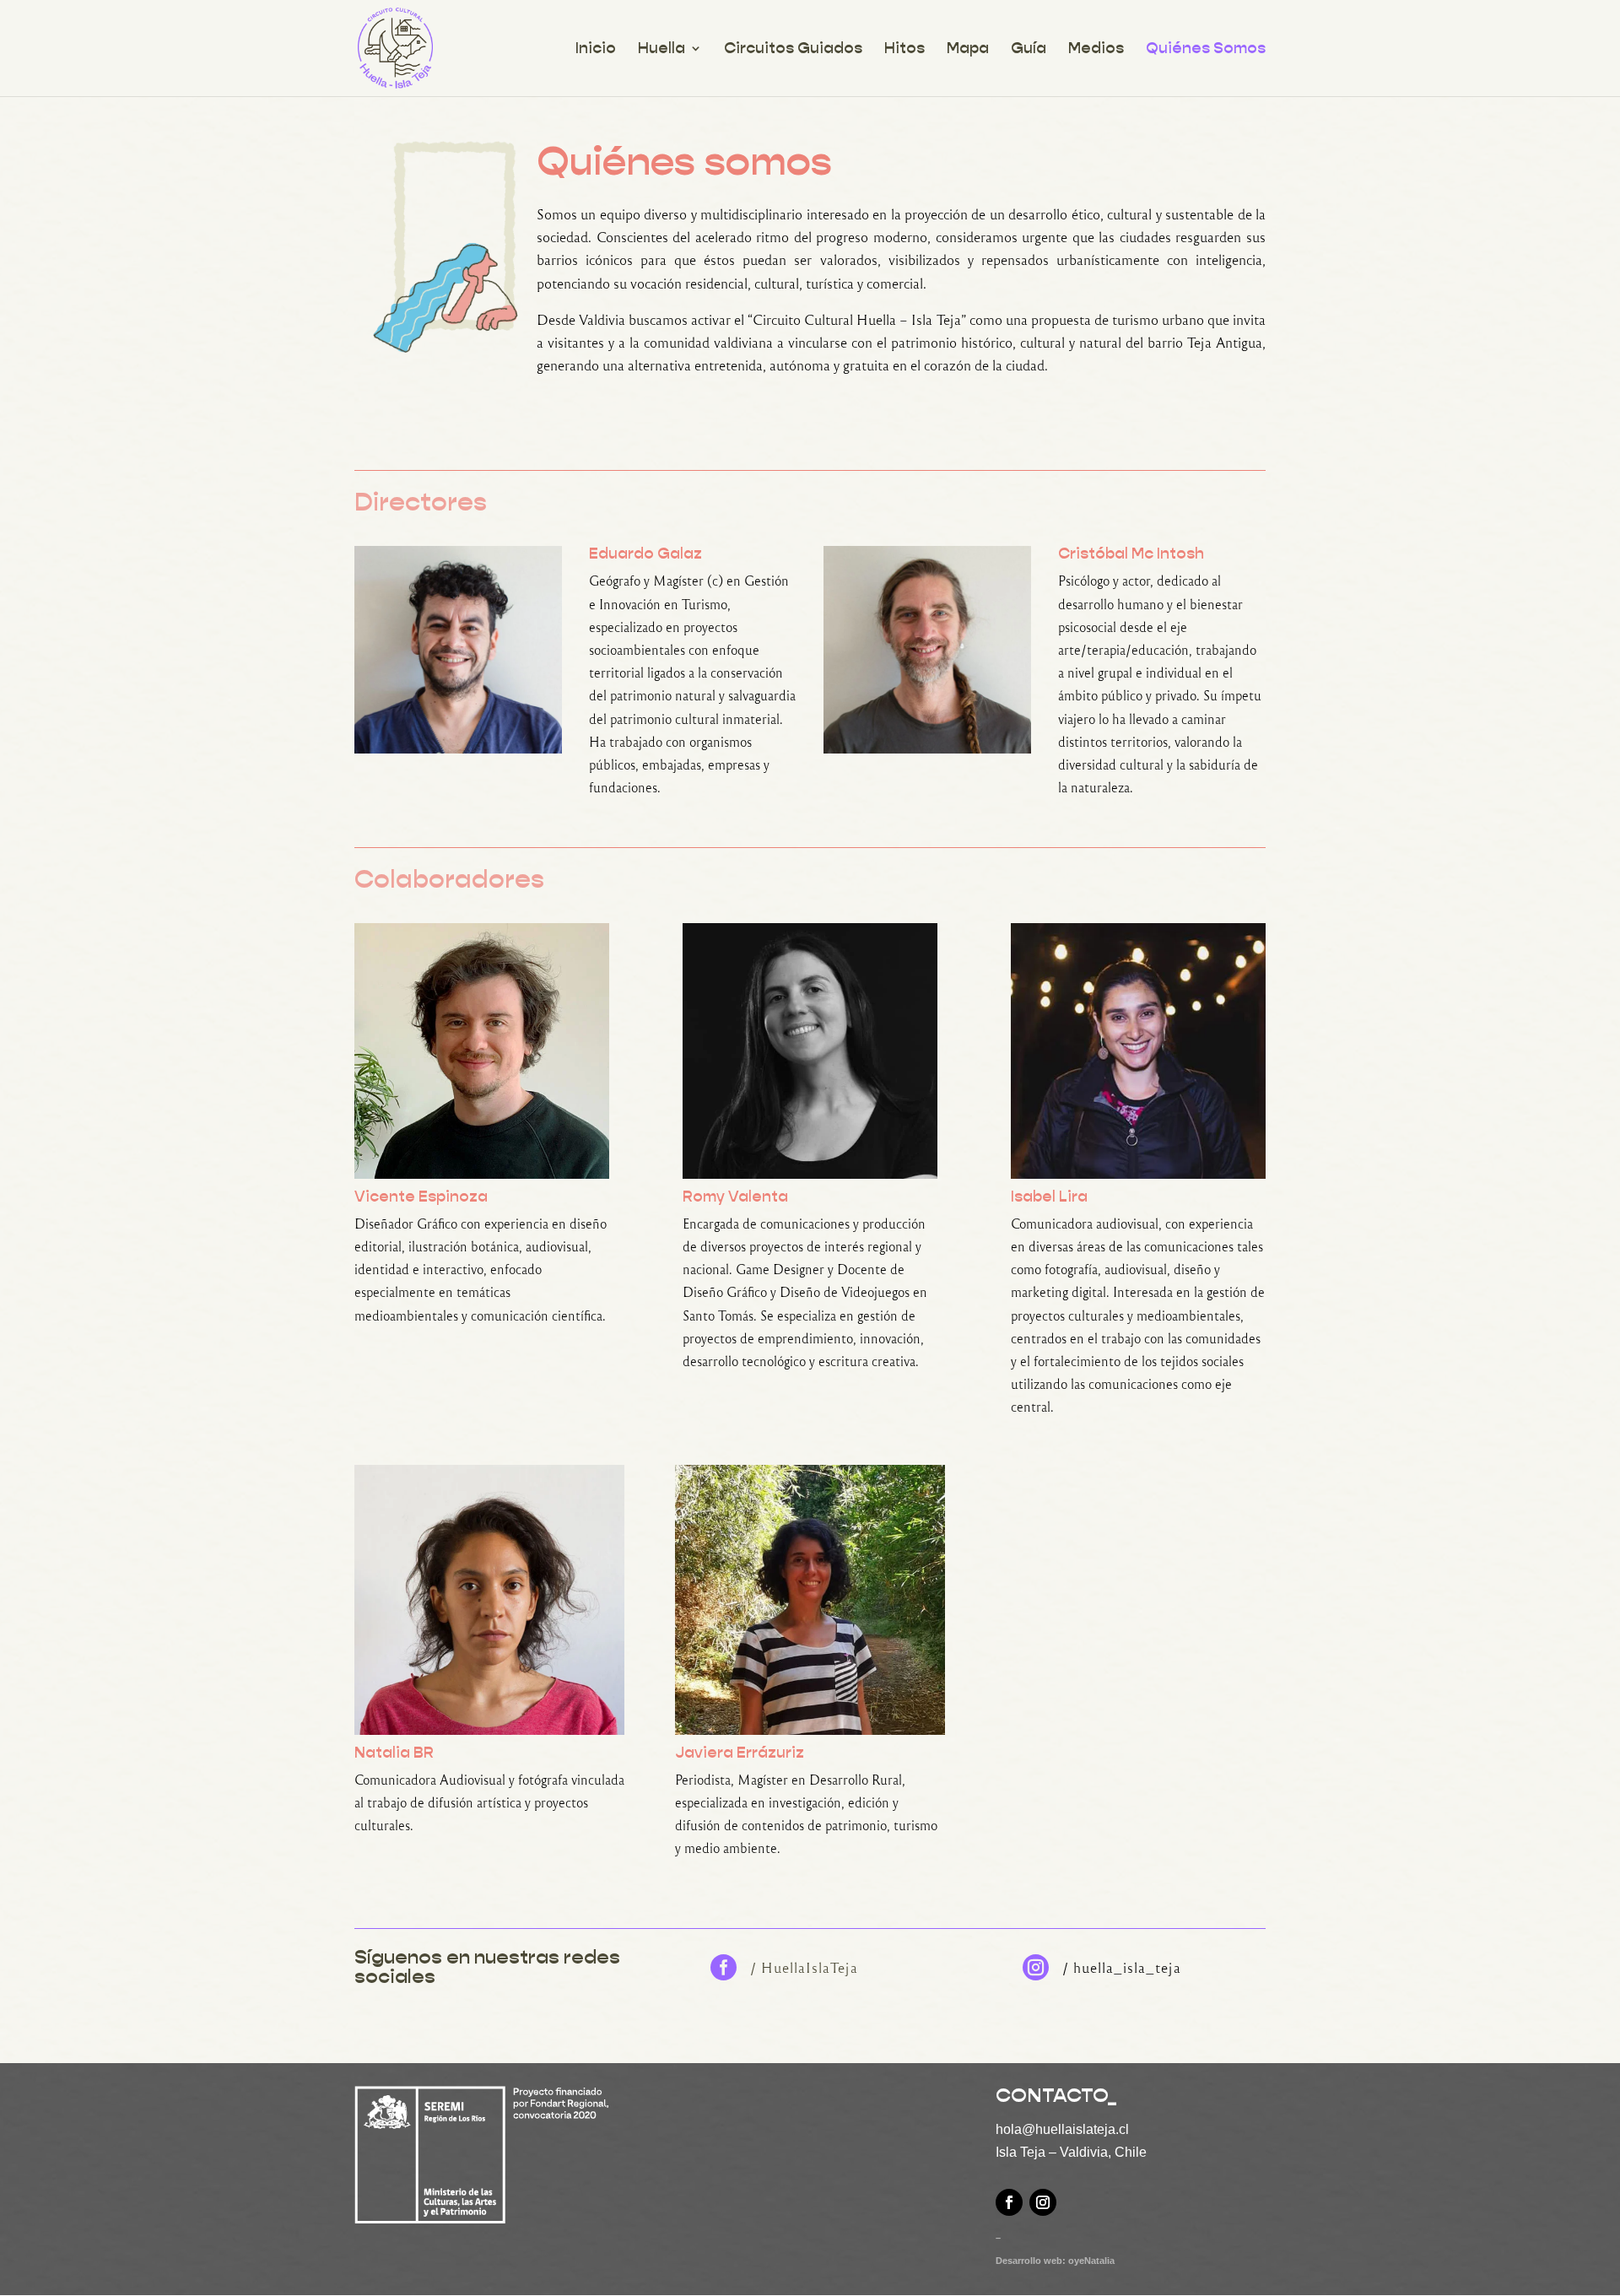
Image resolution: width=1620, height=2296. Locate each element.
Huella (661, 50)
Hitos (904, 50)
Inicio (596, 50)
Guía (1029, 50)
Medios (1096, 50)
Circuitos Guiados (793, 50)
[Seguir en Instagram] (1043, 2202)
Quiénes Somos (1206, 50)
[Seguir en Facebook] (1009, 2202)
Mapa (968, 50)
